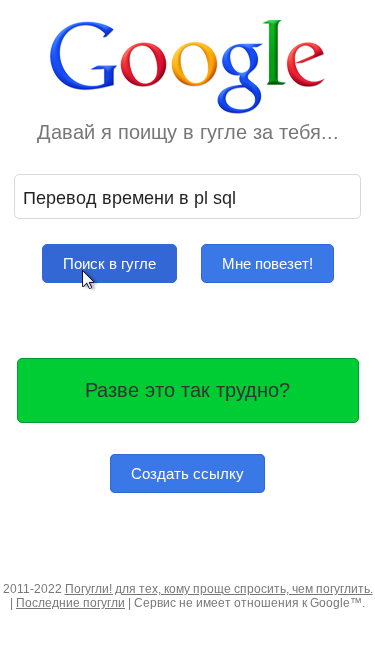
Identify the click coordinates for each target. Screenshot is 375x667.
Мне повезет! (267, 263)
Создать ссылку (187, 473)
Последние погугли (70, 603)
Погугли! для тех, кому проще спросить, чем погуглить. (219, 589)
